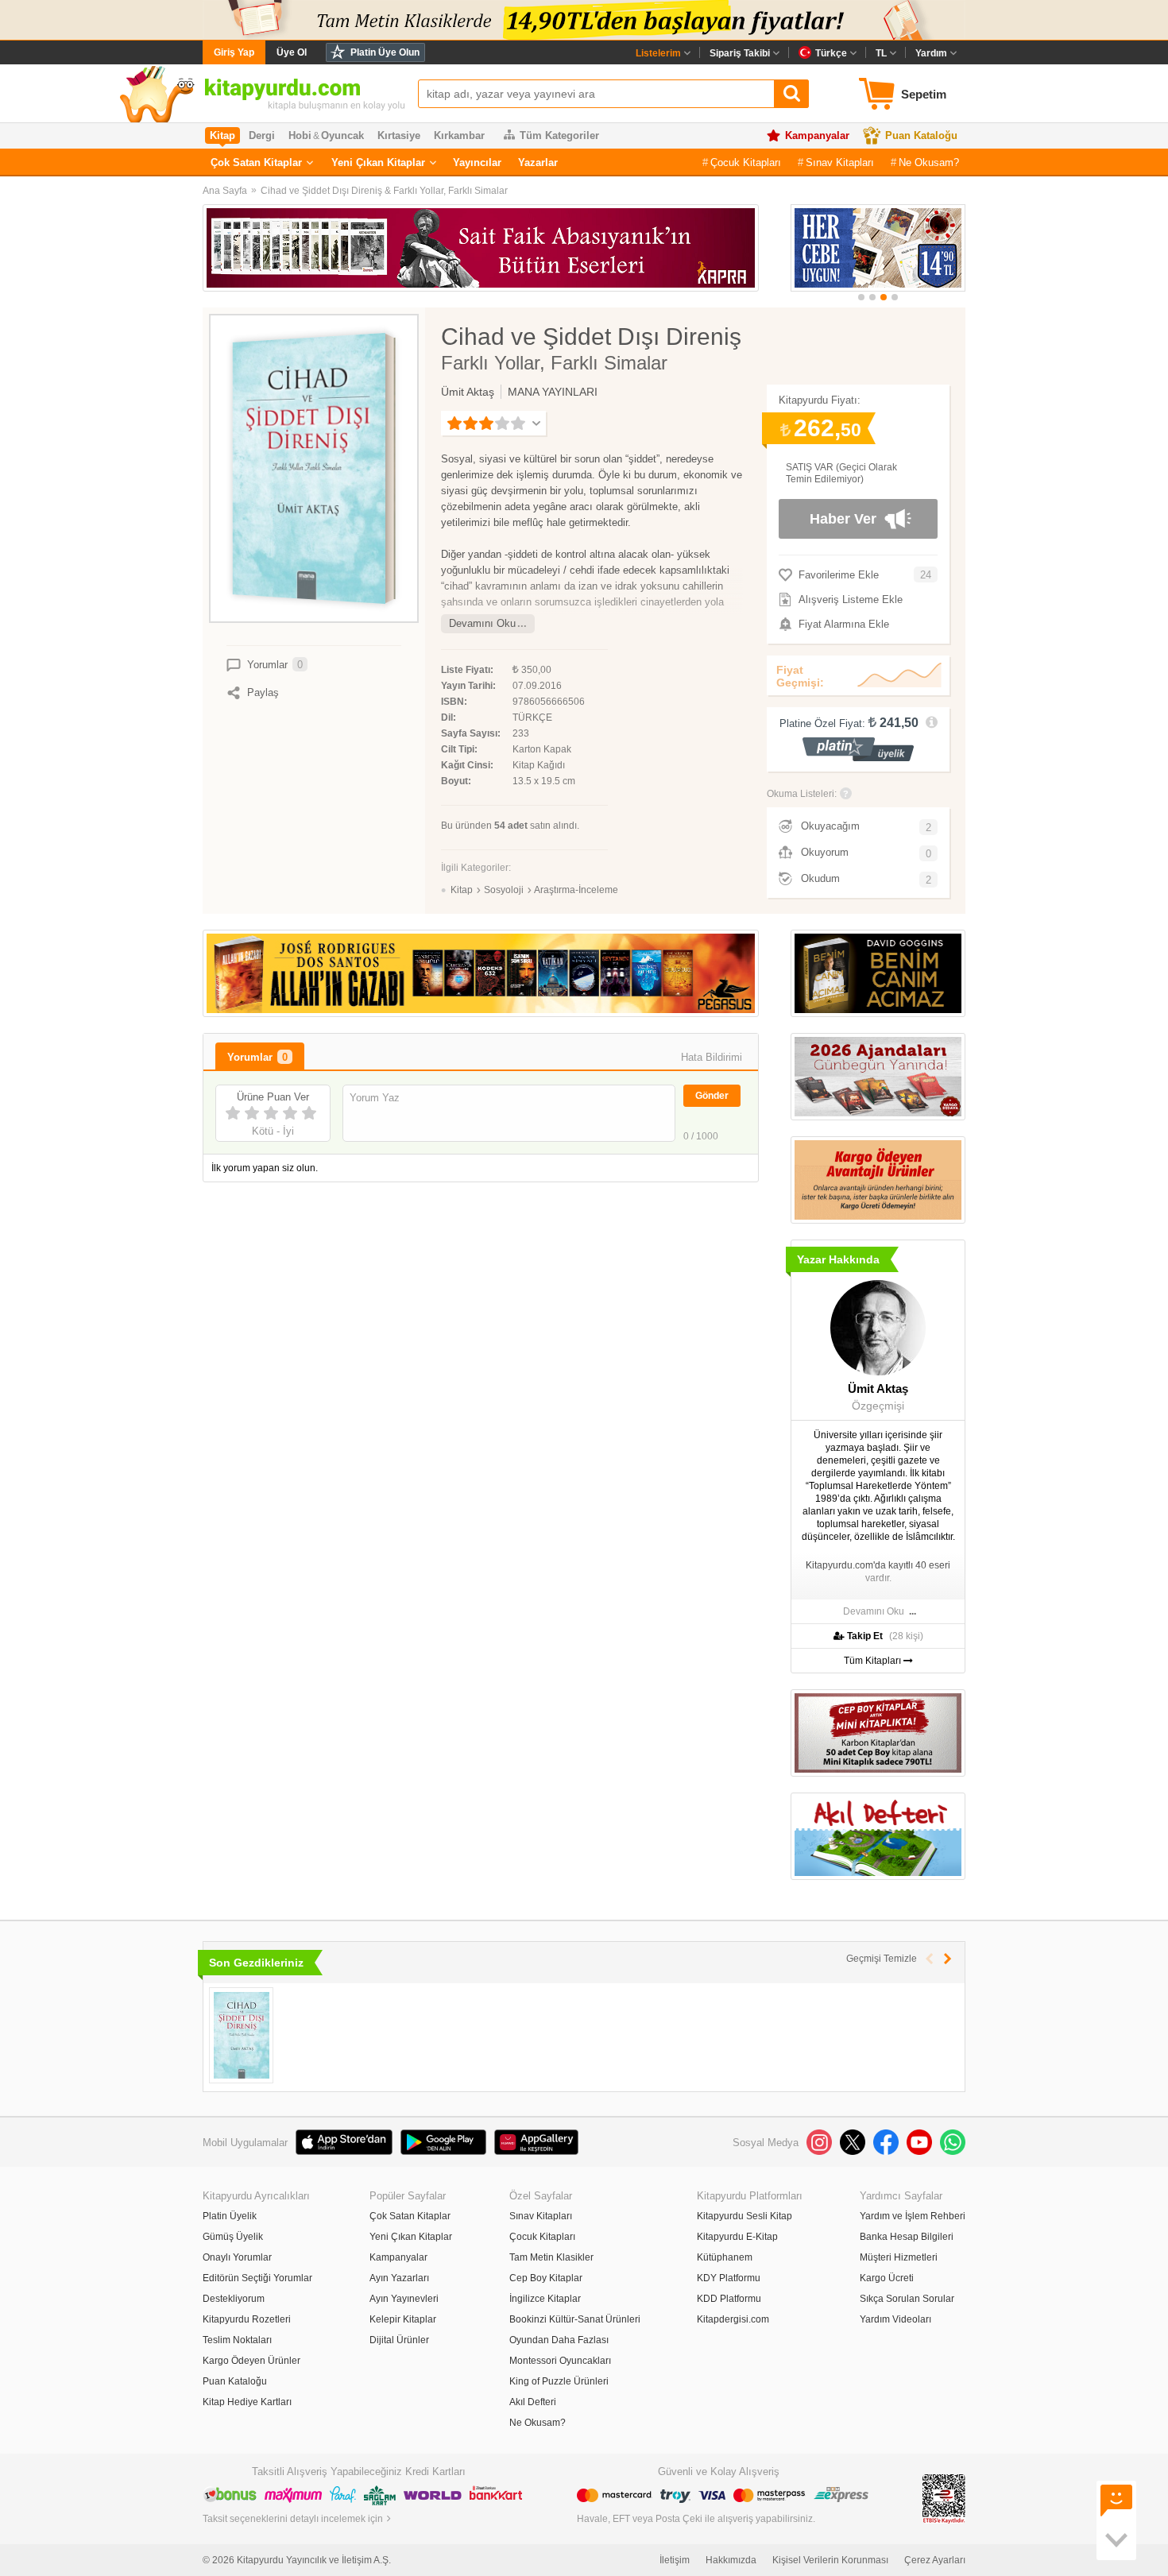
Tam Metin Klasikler (551, 2257)
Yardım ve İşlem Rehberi (913, 2216)
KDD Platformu (729, 2299)
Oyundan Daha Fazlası (559, 2340)
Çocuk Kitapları (746, 162)
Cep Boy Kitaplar (546, 2278)
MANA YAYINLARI (553, 392)
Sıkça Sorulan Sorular (907, 2299)
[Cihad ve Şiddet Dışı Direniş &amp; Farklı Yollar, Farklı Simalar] (241, 2035)
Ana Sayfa (225, 191)
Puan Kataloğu (921, 135)
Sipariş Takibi (740, 53)
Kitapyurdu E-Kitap (737, 2237)
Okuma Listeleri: (802, 794)
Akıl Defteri (533, 2402)
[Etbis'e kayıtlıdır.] (944, 2498)
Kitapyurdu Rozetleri (247, 2319)
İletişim (675, 2560)
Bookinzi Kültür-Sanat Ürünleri (575, 2319)
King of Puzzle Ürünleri (559, 2381)
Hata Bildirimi (712, 1057)
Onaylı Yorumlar (237, 2257)
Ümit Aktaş (468, 392)
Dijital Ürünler (399, 2340)
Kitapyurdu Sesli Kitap (745, 2216)
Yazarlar (538, 162)
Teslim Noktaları (237, 2340)
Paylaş (263, 692)
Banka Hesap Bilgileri (907, 2237)
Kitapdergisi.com (733, 2319)
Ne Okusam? (929, 162)
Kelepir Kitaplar (403, 2319)
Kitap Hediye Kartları (247, 2402)
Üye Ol (292, 52)
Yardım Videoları (895, 2319)
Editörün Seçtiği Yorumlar (257, 2278)
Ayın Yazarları (399, 2278)
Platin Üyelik (230, 2216)
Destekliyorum (234, 2299)
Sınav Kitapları (840, 162)
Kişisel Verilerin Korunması (830, 2560)
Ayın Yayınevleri (404, 2299)
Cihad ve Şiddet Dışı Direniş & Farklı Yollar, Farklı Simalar (384, 191)
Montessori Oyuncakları (560, 2361)
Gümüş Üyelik (233, 2237)
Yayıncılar (477, 162)
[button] (861, 297)
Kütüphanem (725, 2257)
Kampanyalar (817, 135)
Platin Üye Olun (385, 52)
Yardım (931, 53)
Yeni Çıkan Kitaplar (378, 162)
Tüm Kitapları (874, 1661)
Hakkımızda (731, 2560)
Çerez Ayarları (935, 2560)
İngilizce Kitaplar (545, 2299)
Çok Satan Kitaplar (256, 162)
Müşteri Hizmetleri (899, 2257)
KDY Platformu (729, 2278)
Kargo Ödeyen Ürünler (251, 2361)
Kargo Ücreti (887, 2278)
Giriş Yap (234, 52)
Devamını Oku (482, 623)
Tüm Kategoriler (559, 135)
